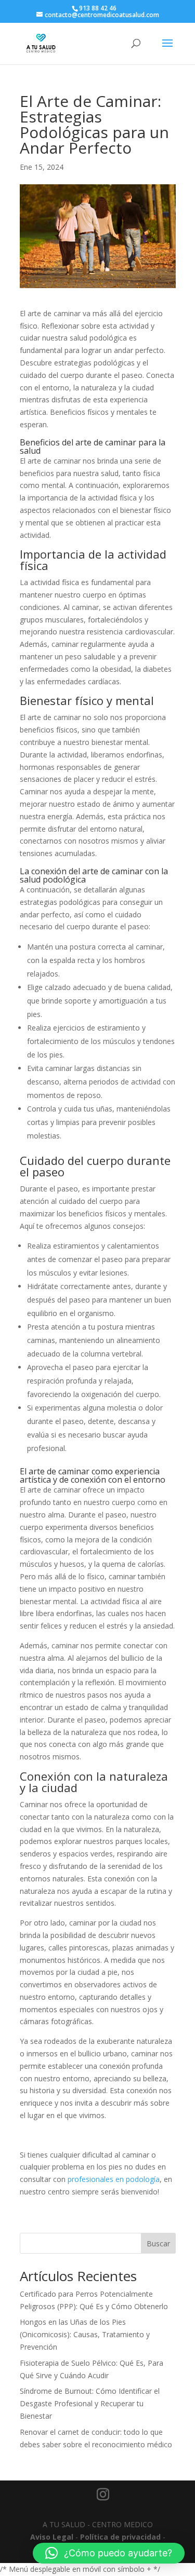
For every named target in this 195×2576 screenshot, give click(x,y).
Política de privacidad (120, 2537)
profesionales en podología (114, 2179)
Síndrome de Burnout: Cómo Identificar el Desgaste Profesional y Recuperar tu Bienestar (90, 2403)
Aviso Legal (52, 2537)
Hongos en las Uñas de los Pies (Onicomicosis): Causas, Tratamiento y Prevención (85, 2334)
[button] (109, 2553)
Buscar (158, 2243)
